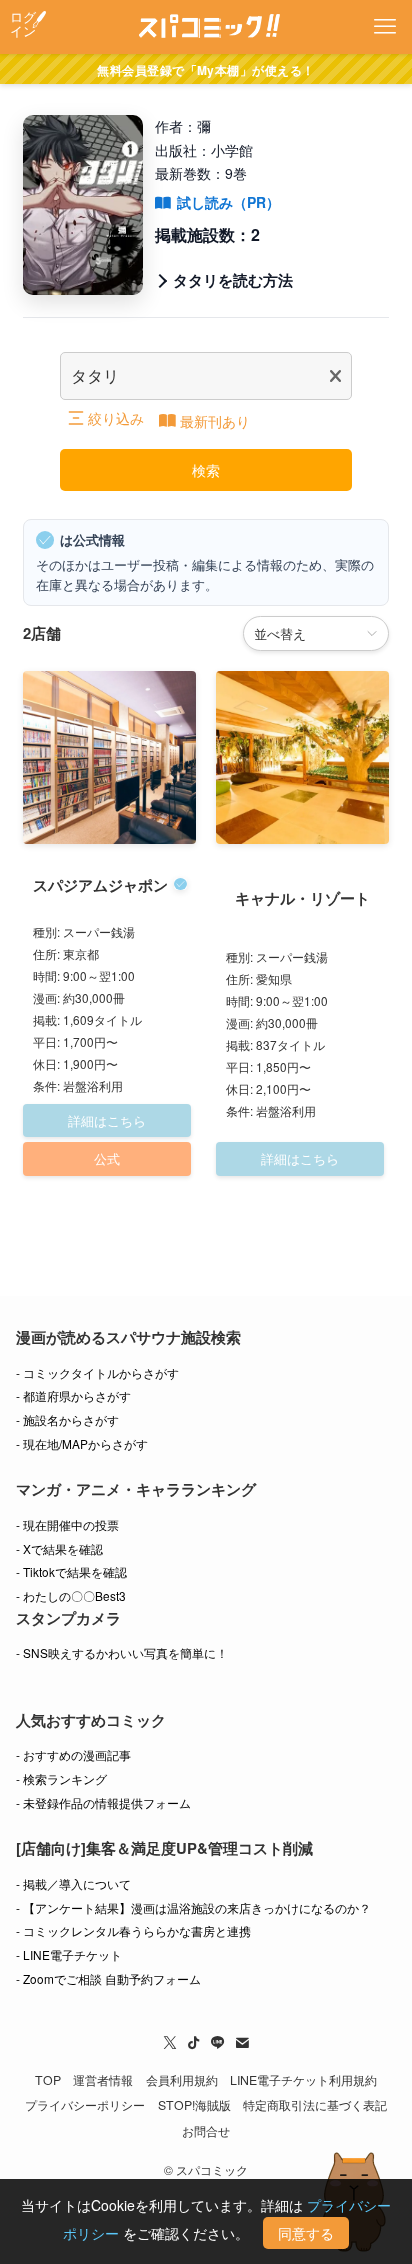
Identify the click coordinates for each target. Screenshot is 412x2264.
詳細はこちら (107, 1120)
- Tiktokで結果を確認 (71, 1571)
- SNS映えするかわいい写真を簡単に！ (122, 1652)
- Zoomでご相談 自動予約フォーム (108, 1978)
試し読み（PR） (228, 202)
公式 (107, 1158)
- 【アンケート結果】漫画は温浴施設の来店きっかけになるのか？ (193, 1907)
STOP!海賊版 (194, 2105)
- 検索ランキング (61, 1778)
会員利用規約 (182, 2080)
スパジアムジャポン (100, 885)
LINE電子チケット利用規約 (303, 2080)
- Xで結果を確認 (59, 1548)
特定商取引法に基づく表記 (315, 2105)
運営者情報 (103, 2080)
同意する (306, 2233)
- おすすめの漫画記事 (73, 1754)
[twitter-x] (170, 2043)
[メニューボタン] (385, 27)
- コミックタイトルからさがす (97, 1372)
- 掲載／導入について (73, 1883)
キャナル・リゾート (302, 898)
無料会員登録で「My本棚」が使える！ (206, 70)
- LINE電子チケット (69, 1954)
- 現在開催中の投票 (67, 1524)
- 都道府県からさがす (73, 1395)
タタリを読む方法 (233, 280)
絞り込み (116, 418)
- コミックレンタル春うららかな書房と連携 (133, 1930)
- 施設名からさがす (67, 1419)
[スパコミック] (206, 27)
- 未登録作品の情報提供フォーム (103, 1802)
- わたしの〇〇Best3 (71, 1595)
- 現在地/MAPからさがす (82, 1443)
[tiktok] (194, 2043)
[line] (218, 2043)
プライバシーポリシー (85, 2105)
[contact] (242, 2043)
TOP (48, 2080)
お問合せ (206, 2131)
